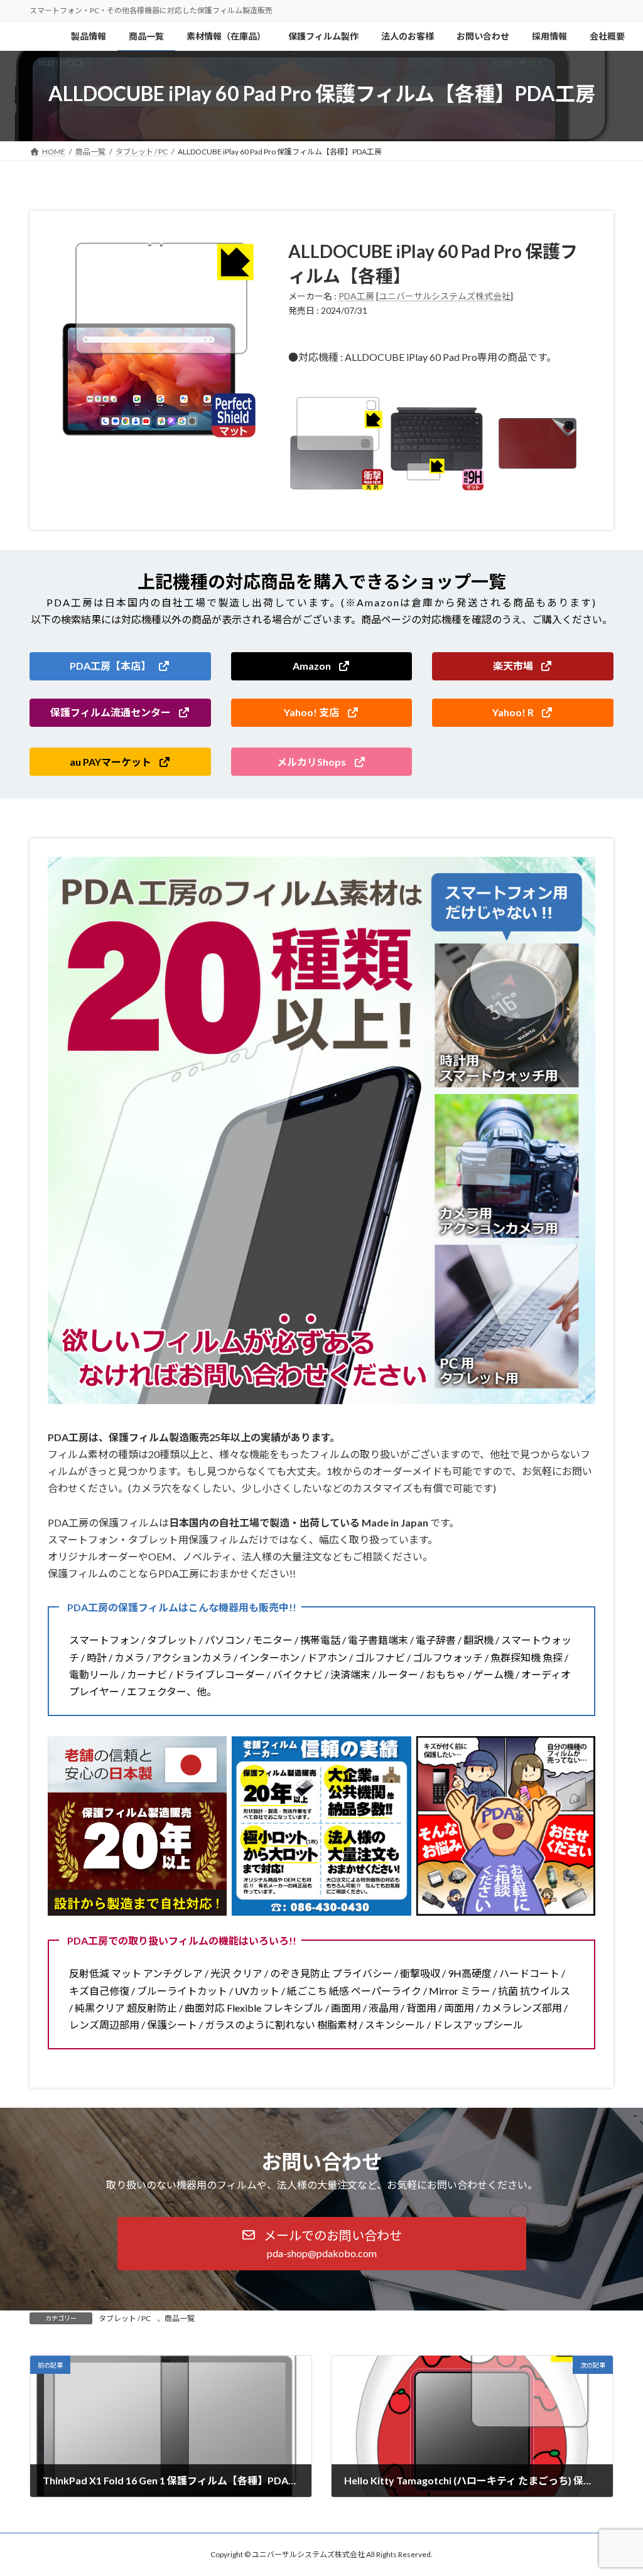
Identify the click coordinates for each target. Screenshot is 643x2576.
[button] (120, 666)
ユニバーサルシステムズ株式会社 (445, 296)
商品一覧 (180, 2318)
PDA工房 (356, 296)
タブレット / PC (125, 2318)
